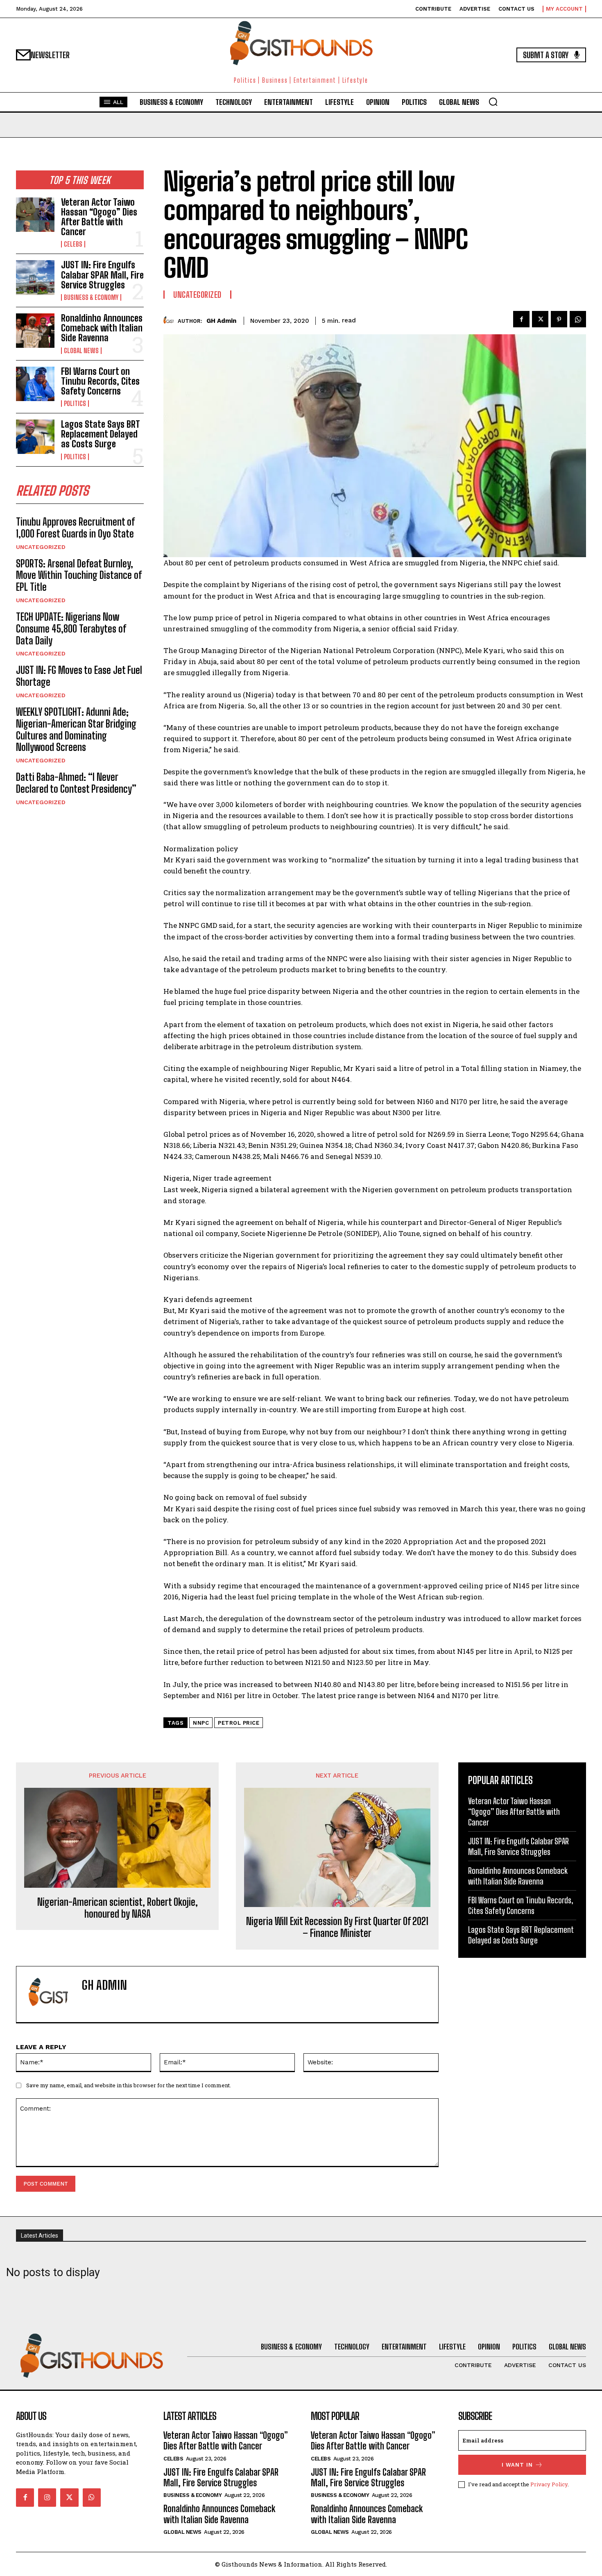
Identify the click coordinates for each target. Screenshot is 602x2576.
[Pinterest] (559, 319)
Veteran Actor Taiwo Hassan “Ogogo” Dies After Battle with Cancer (99, 217)
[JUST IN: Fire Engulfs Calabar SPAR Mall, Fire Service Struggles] (35, 277)
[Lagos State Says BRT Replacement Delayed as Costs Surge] (35, 437)
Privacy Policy (549, 2484)
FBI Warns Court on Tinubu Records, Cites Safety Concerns (100, 381)
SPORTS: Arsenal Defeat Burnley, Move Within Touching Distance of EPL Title (79, 575)
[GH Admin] (171, 321)
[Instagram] (47, 2497)
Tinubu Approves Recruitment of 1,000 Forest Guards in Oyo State (75, 528)
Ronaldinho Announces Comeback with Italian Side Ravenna (102, 328)
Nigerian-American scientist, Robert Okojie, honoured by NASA (118, 1908)
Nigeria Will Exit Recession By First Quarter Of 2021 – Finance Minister (337, 1927)
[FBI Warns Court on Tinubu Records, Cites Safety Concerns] (35, 384)
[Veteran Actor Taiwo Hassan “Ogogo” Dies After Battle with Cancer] (35, 215)
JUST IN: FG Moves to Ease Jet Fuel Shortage (79, 676)
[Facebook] (521, 319)
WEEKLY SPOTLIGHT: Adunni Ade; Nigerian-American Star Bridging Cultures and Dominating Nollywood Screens (76, 729)
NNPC (201, 1723)
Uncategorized (41, 547)
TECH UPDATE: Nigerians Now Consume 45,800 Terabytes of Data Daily (71, 629)
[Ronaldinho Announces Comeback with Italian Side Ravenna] (35, 331)
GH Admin (221, 321)
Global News (81, 351)
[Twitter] (540, 319)
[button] (493, 102)
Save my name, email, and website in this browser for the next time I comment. (129, 2085)
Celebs (73, 244)
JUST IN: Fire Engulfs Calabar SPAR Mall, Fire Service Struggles (102, 275)
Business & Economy (91, 297)
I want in (517, 2465)
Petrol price (239, 1723)
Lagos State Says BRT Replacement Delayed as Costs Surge (101, 434)
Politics (75, 404)
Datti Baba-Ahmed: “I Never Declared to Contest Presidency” (76, 783)
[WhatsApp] (578, 319)
